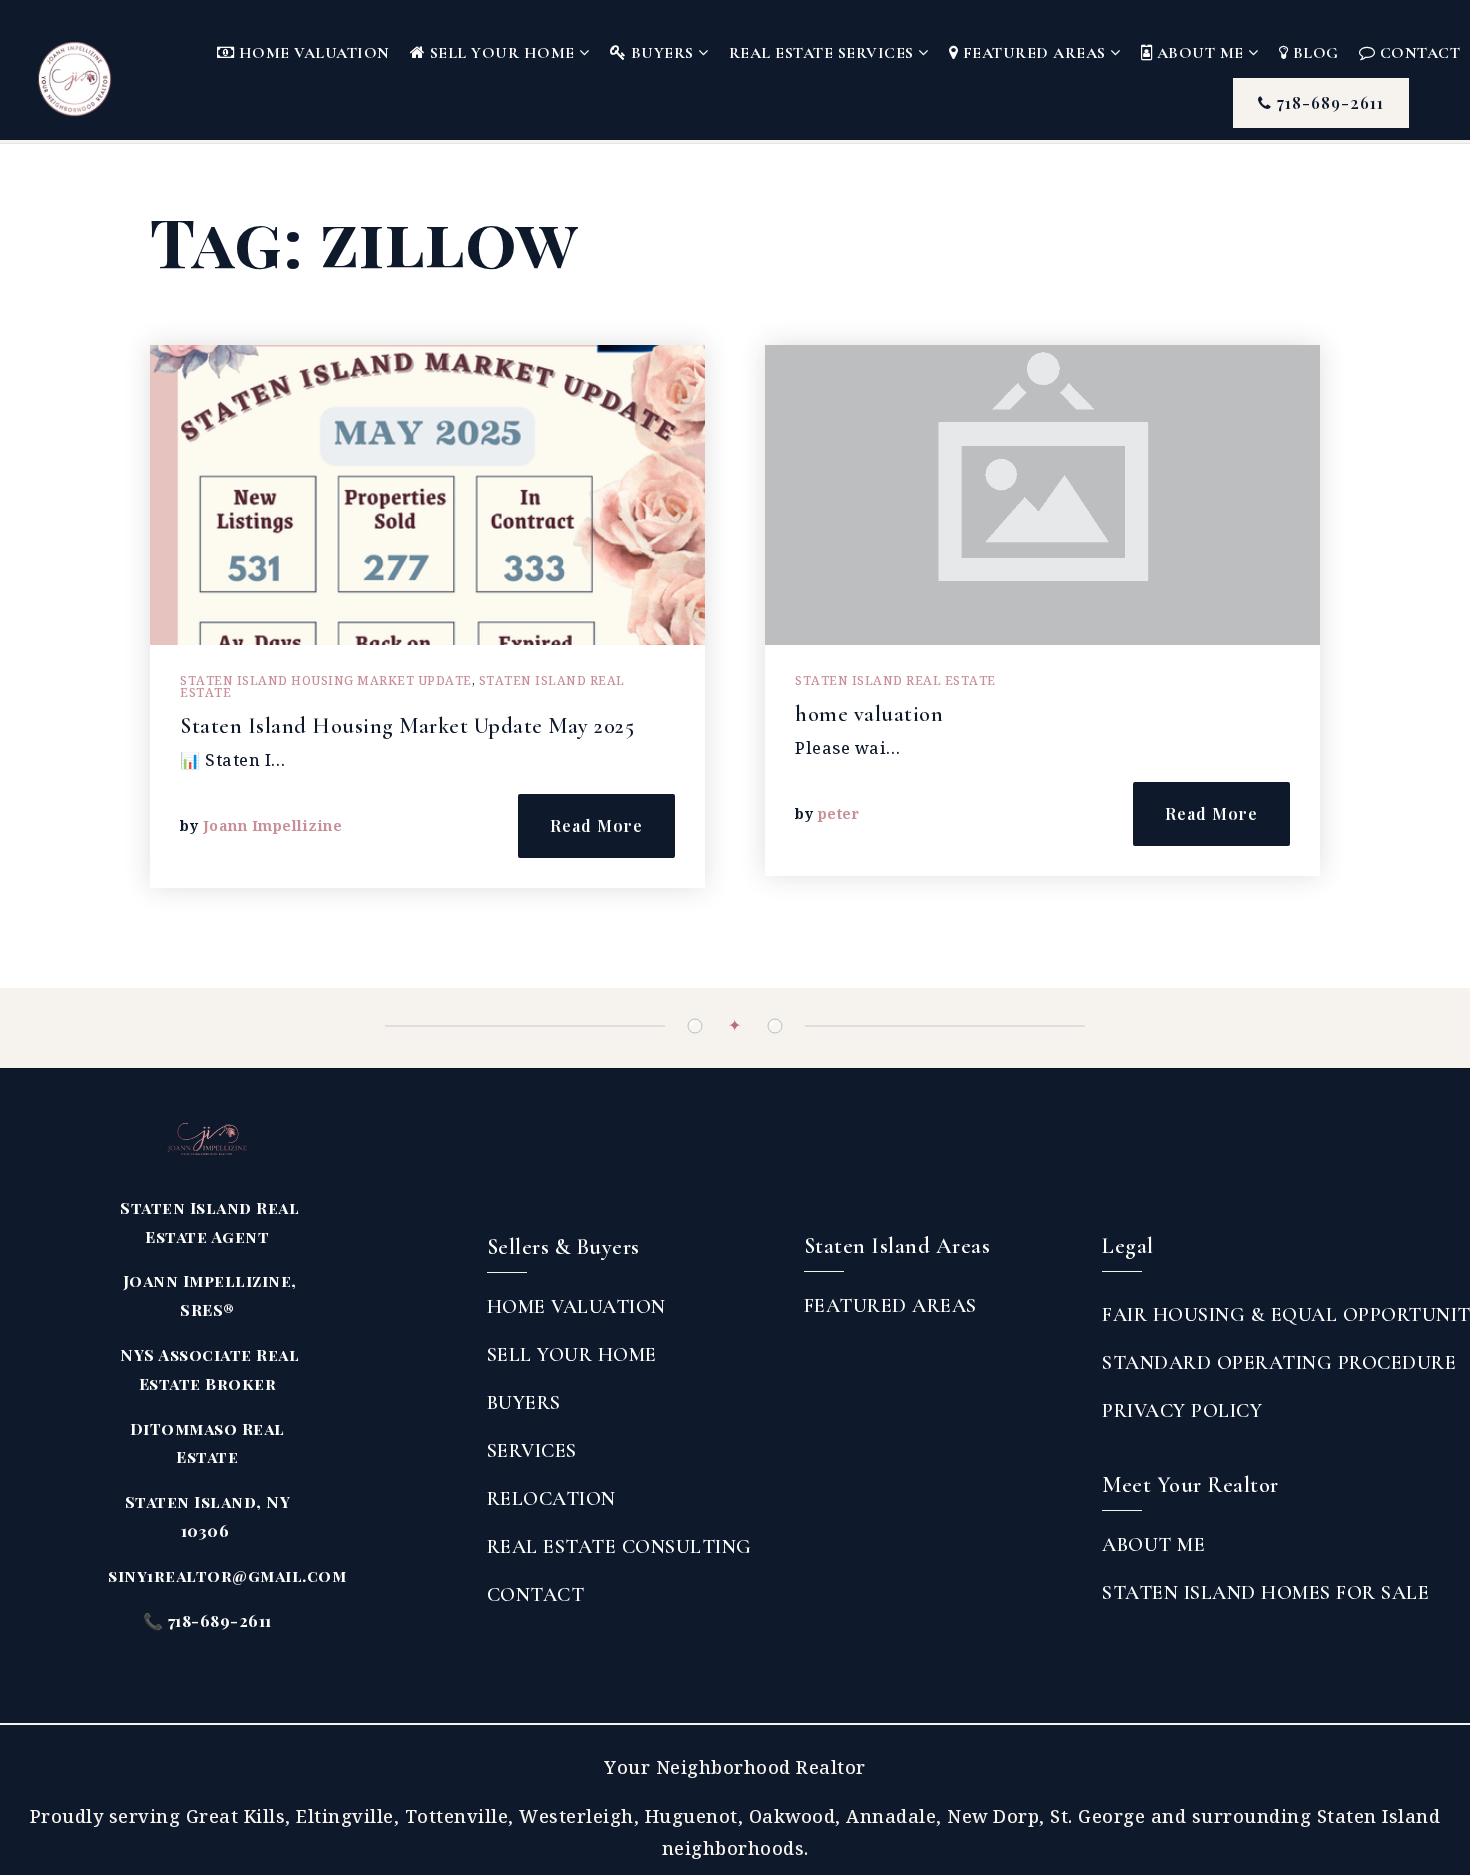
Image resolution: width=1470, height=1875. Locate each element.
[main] (735, 566)
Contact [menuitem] (536, 1595)
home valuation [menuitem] (576, 1307)
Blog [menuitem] (1313, 53)
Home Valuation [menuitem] (312, 53)
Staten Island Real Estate (895, 680)
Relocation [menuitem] (551, 1499)
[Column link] (108, 70)
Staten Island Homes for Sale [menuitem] (1265, 1593)
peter (839, 813)
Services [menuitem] (532, 1451)
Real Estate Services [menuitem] (824, 53)
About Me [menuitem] (1200, 53)
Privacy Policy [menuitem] (1182, 1411)
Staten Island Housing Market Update (326, 680)
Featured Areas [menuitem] (1034, 53)
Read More (596, 825)
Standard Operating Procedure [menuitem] (1279, 1363)
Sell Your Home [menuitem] (502, 53)
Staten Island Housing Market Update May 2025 (407, 726)
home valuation (869, 714)
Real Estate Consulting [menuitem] (619, 1547)
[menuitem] (804, 1348)
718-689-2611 (1328, 102)
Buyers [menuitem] (662, 53)
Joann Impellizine (273, 825)
